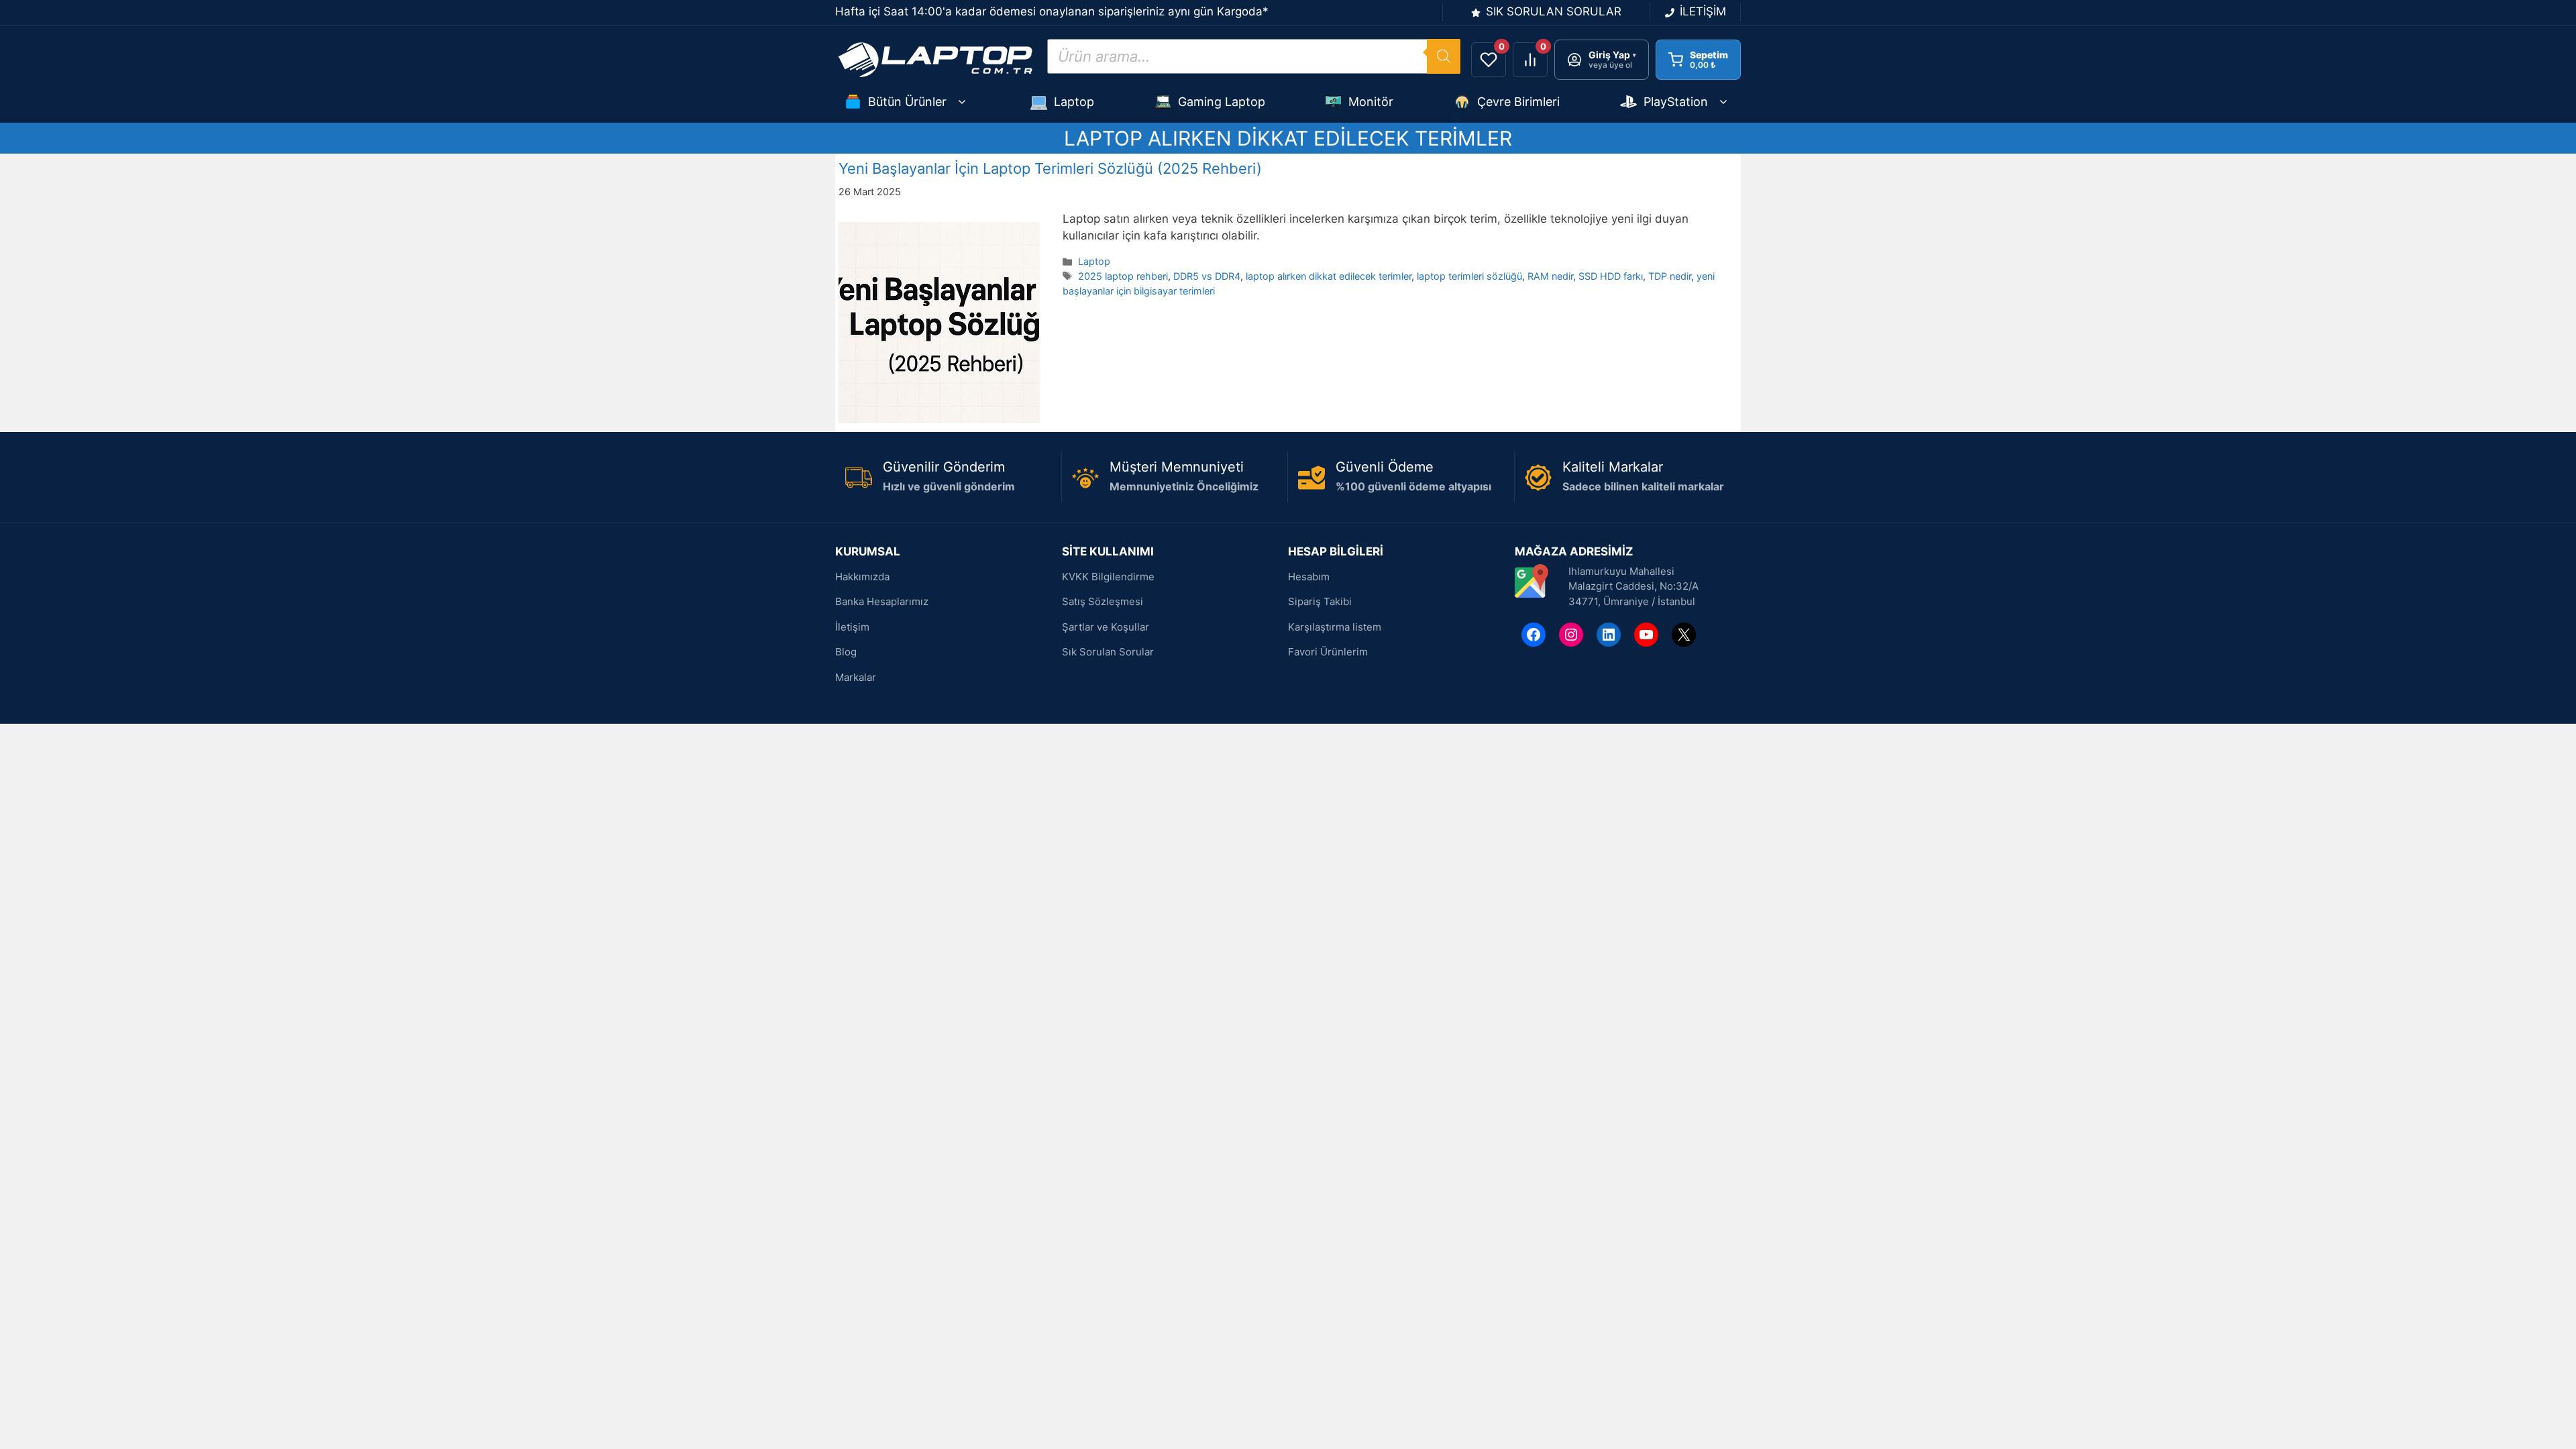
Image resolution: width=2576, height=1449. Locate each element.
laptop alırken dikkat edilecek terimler (1329, 276)
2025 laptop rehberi (1123, 276)
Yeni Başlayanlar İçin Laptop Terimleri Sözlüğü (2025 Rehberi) (1050, 168)
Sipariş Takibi (1320, 601)
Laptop (1074, 102)
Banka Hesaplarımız (882, 601)
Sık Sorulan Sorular (1108, 652)
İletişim (852, 627)
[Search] (1444, 56)
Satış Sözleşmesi (1103, 601)
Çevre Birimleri (1518, 102)
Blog (846, 652)
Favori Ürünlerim (1328, 652)
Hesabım (1309, 577)
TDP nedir (1670, 276)
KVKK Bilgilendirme (1108, 577)
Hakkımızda (862, 577)
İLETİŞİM (1703, 11)
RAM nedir (1550, 276)
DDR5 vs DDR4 (1207, 276)
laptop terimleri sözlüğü (1469, 276)
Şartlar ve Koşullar (1106, 627)
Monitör (1371, 102)
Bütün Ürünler (907, 102)
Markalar (856, 677)
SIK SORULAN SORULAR (1554, 11)
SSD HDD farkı (1611, 276)
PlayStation (1676, 102)
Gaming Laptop (1222, 102)
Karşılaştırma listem (1335, 627)
